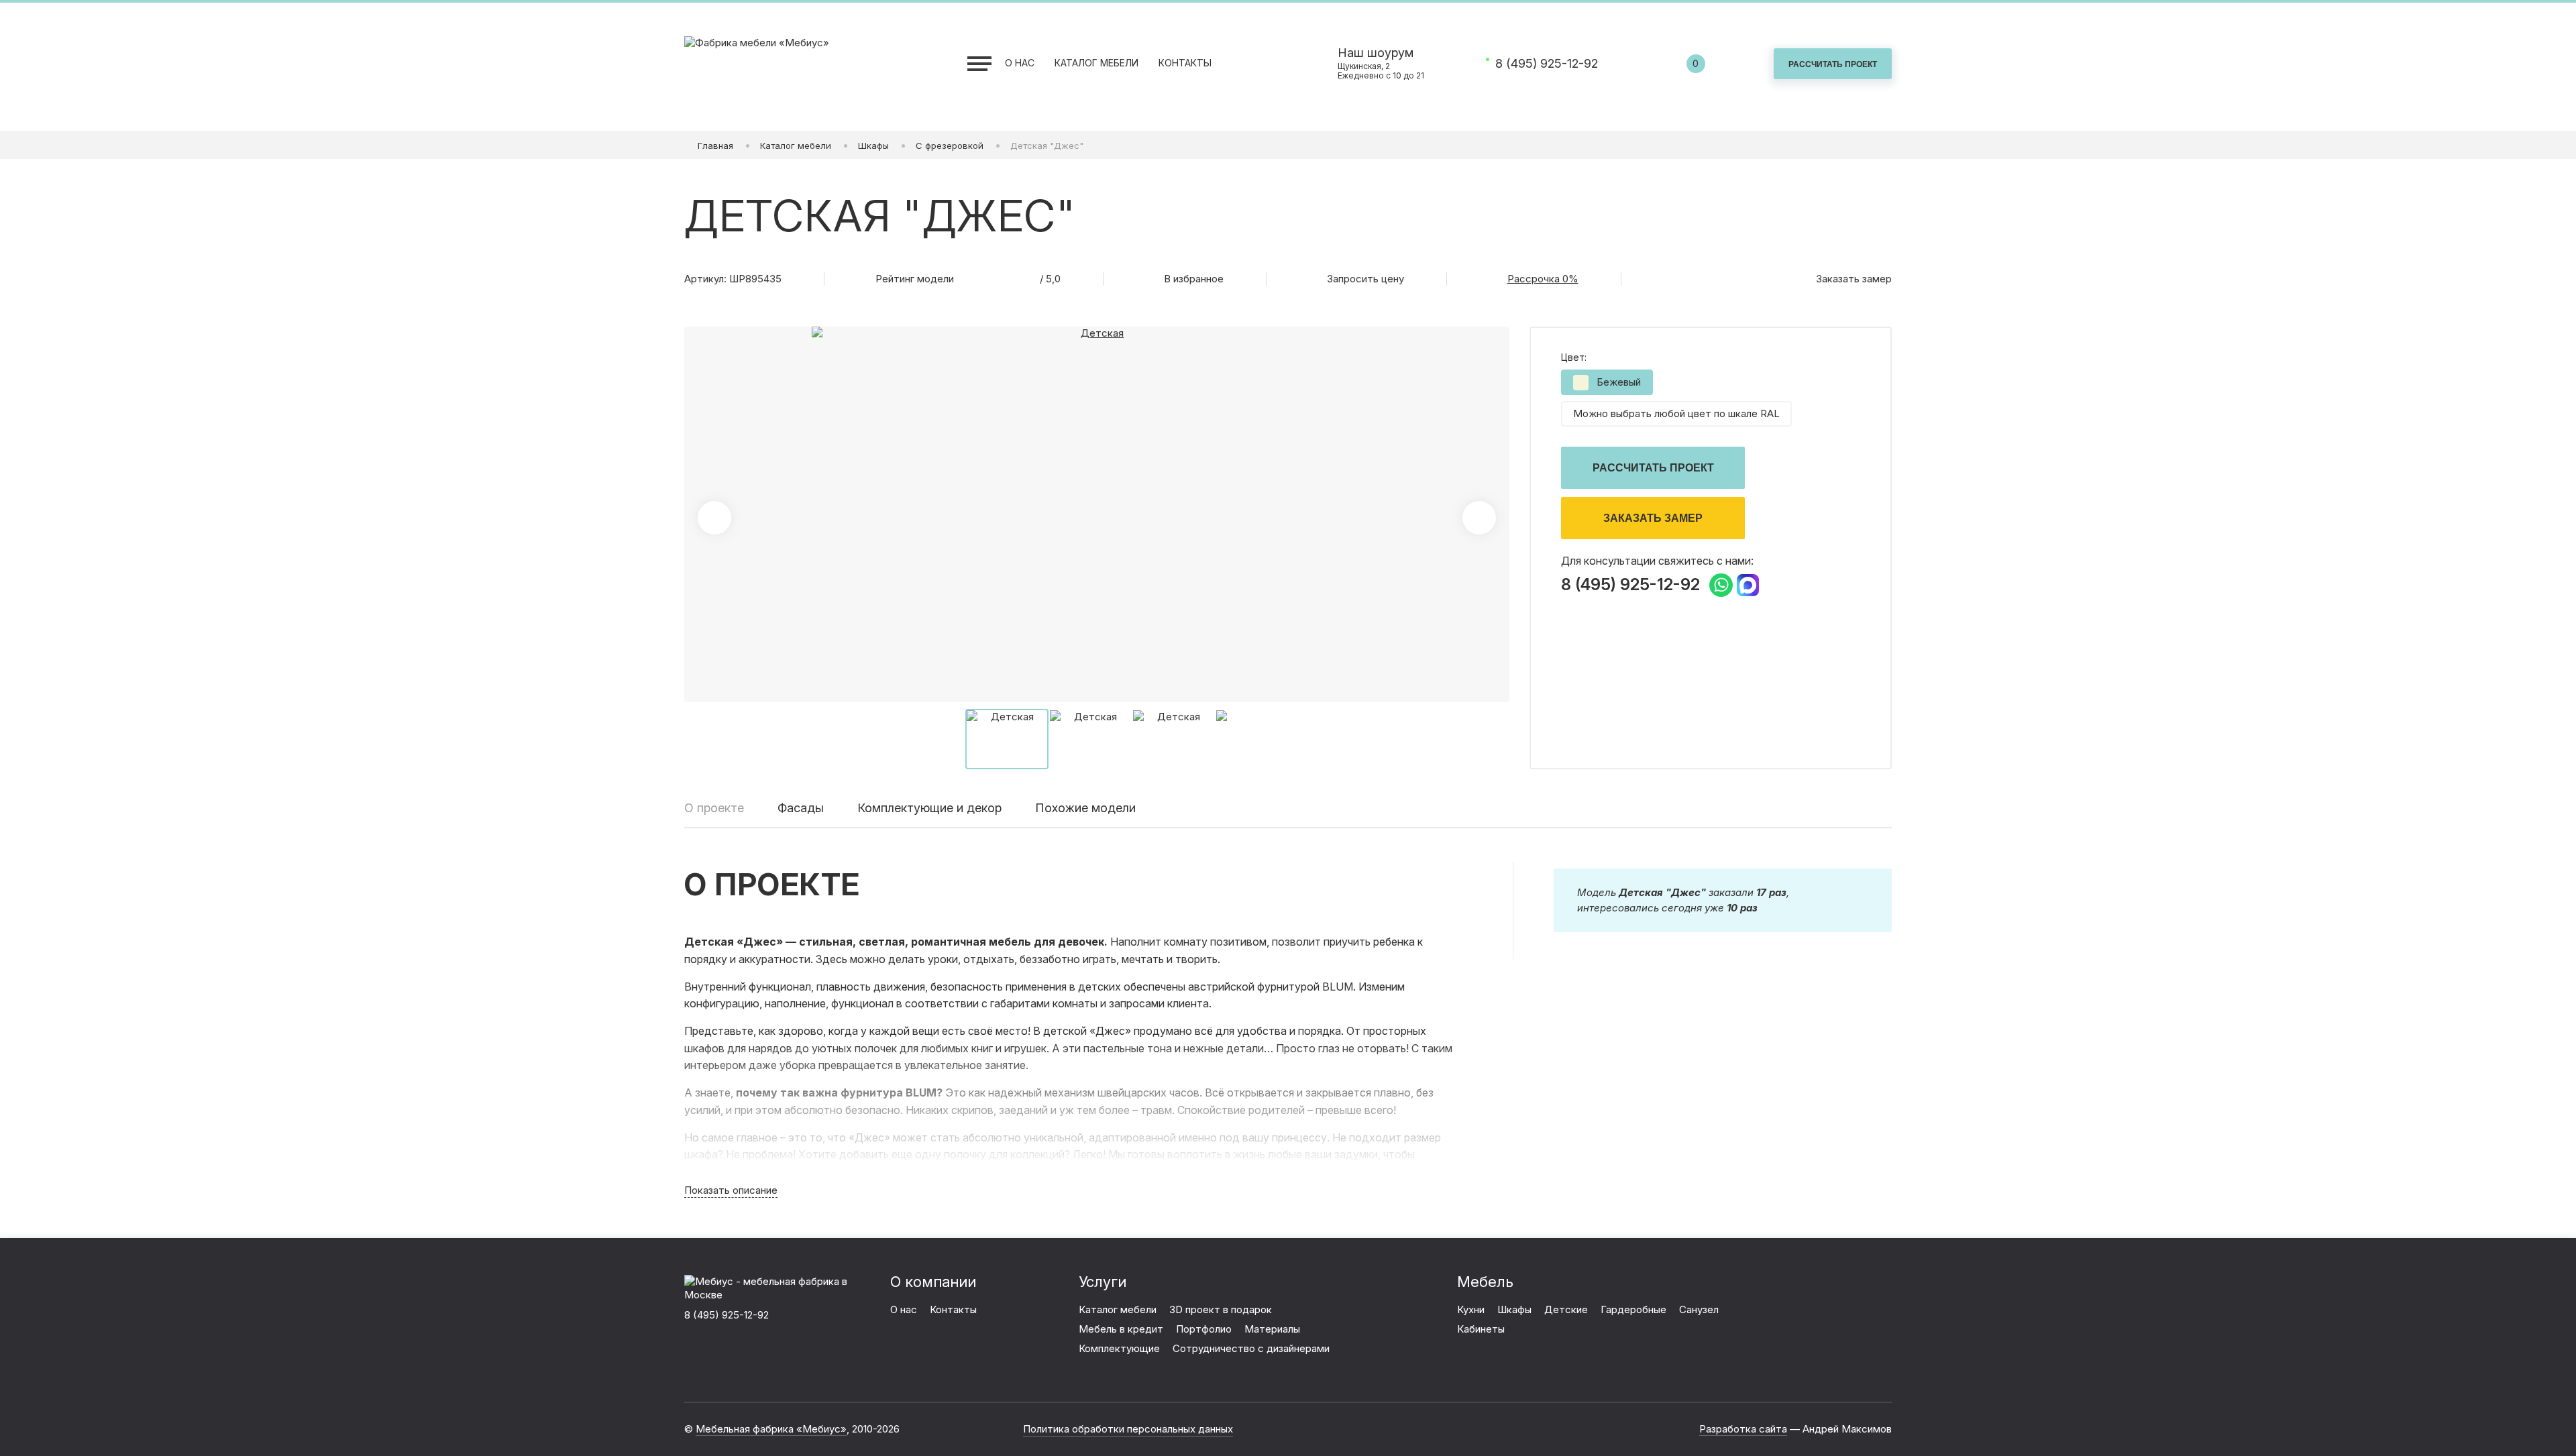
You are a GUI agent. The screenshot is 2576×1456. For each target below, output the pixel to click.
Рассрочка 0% (1543, 279)
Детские (1566, 1309)
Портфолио (1204, 1329)
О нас (1020, 63)
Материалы (1272, 1329)
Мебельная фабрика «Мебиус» (771, 1429)
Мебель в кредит (1121, 1329)
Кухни (1471, 1309)
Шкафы (1514, 1309)
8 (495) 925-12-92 (1547, 64)
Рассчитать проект (1653, 468)
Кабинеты (1481, 1329)
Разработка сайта (1743, 1429)
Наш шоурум (1381, 63)
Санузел (1699, 1309)
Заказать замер (1653, 518)
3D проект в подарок (1221, 1309)
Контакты (1185, 63)
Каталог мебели (1096, 63)
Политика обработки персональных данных (1128, 1429)
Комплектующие (1119, 1348)
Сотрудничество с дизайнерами (1251, 1348)
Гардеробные (1633, 1309)
